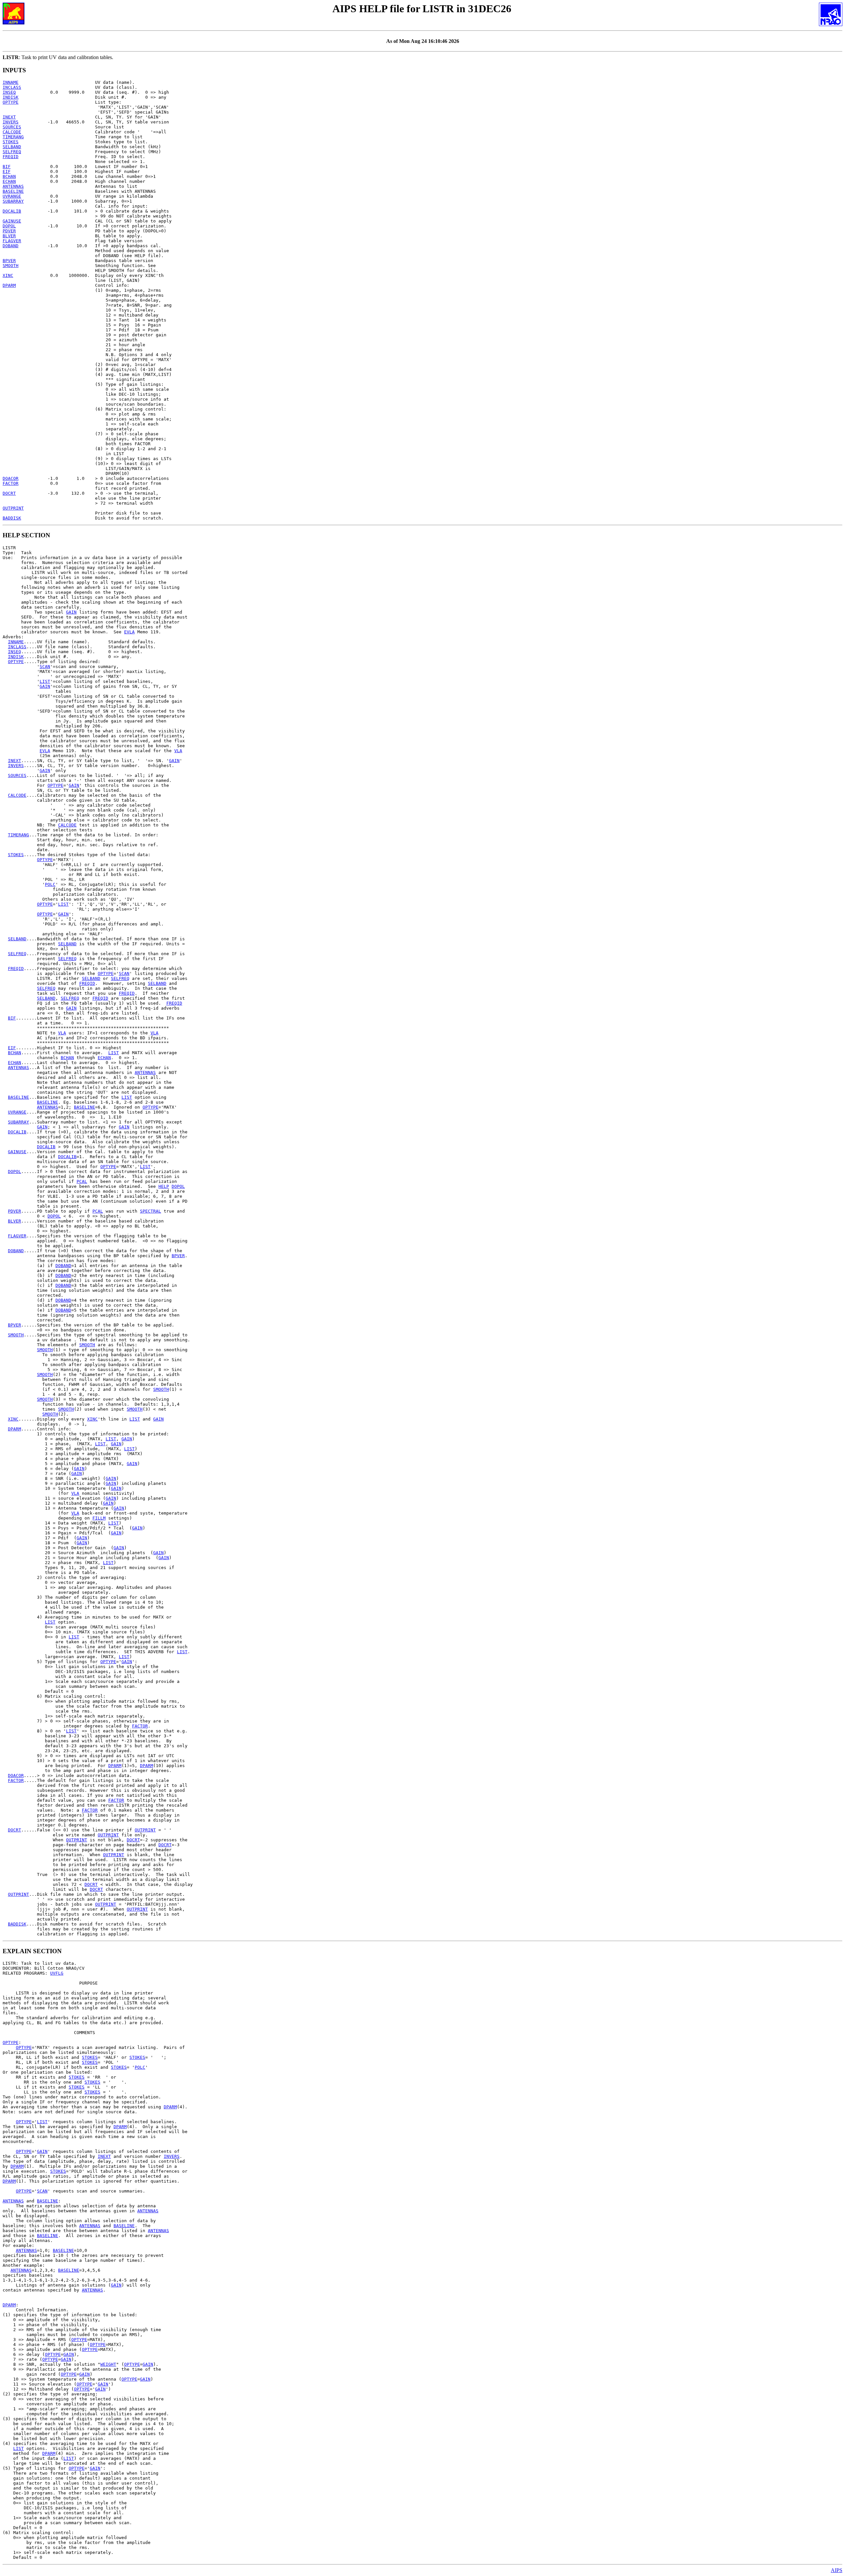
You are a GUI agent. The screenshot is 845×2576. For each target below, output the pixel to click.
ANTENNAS (13, 186)
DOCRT (9, 493)
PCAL (82, 1181)
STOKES (11, 142)
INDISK (11, 97)
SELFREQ (12, 152)
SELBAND (12, 147)
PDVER (9, 231)
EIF (7, 171)
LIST (45, 681)
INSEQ (9, 92)
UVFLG (57, 1973)
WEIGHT (108, 2364)
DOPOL (9, 226)
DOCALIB (12, 211)
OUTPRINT (13, 508)
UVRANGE (12, 196)
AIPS (837, 2570)
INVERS (11, 122)
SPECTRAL (151, 1211)
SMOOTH (11, 266)
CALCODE (12, 132)
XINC (8, 275)
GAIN (71, 612)
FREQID (11, 157)
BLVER (9, 236)
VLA (178, 751)
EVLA (129, 632)
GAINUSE (12, 221)
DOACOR (11, 478)
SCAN (45, 667)
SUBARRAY (13, 201)
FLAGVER (12, 241)
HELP (164, 1186)
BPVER (9, 261)
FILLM (99, 1518)
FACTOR (11, 483)
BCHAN (9, 176)
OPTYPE (11, 102)
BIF (7, 167)
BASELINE (13, 191)
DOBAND (11, 246)
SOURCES (12, 127)
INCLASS (12, 87)
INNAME (11, 82)
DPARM (9, 285)
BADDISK (12, 518)
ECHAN (9, 181)
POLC (50, 884)
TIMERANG (13, 137)
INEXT (9, 117)
